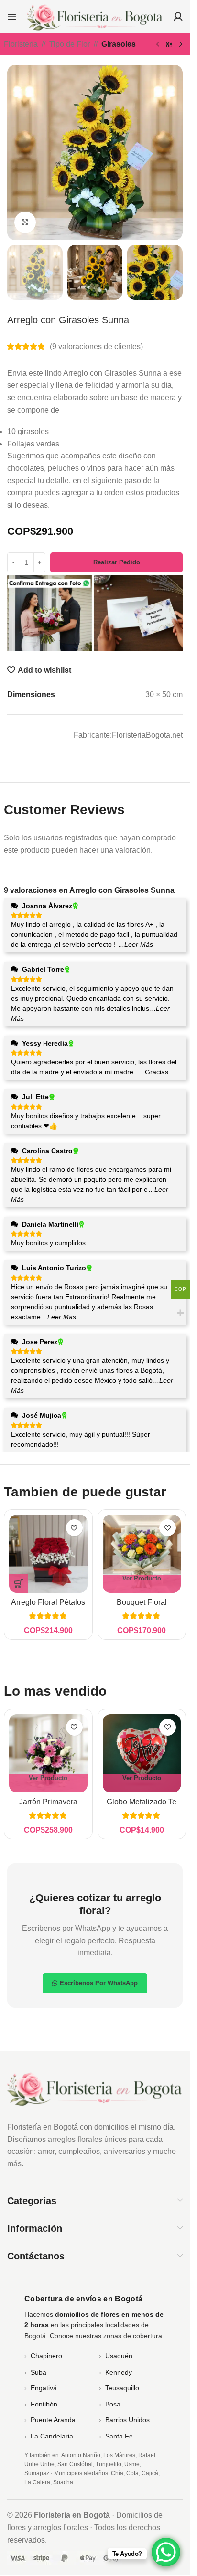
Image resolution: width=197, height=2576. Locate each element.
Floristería (21, 44)
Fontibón (44, 2404)
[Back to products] (169, 45)
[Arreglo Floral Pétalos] (48, 1554)
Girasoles (119, 44)
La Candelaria (52, 2436)
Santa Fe (119, 2436)
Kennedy (119, 2372)
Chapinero (46, 2356)
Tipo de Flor (70, 44)
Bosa (113, 2404)
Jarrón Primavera (48, 1802)
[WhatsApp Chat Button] (166, 2552)
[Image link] (95, 2088)
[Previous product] (158, 45)
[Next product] (181, 45)
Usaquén (119, 2356)
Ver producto (142, 1578)
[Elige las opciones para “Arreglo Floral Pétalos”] (19, 1583)
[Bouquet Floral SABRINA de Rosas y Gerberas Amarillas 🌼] (142, 1554)
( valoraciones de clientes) (96, 346)
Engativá (44, 2388)
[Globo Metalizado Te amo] (142, 1753)
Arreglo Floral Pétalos (48, 1602)
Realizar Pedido (117, 562)
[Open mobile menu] (12, 17)
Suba (38, 2372)
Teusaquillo (122, 2388)
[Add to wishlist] (74, 1528)
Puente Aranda (53, 2420)
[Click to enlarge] (25, 222)
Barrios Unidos (127, 2420)
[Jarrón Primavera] (48, 1753)
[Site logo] (95, 16)
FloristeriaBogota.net (147, 735)
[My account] (178, 17)
